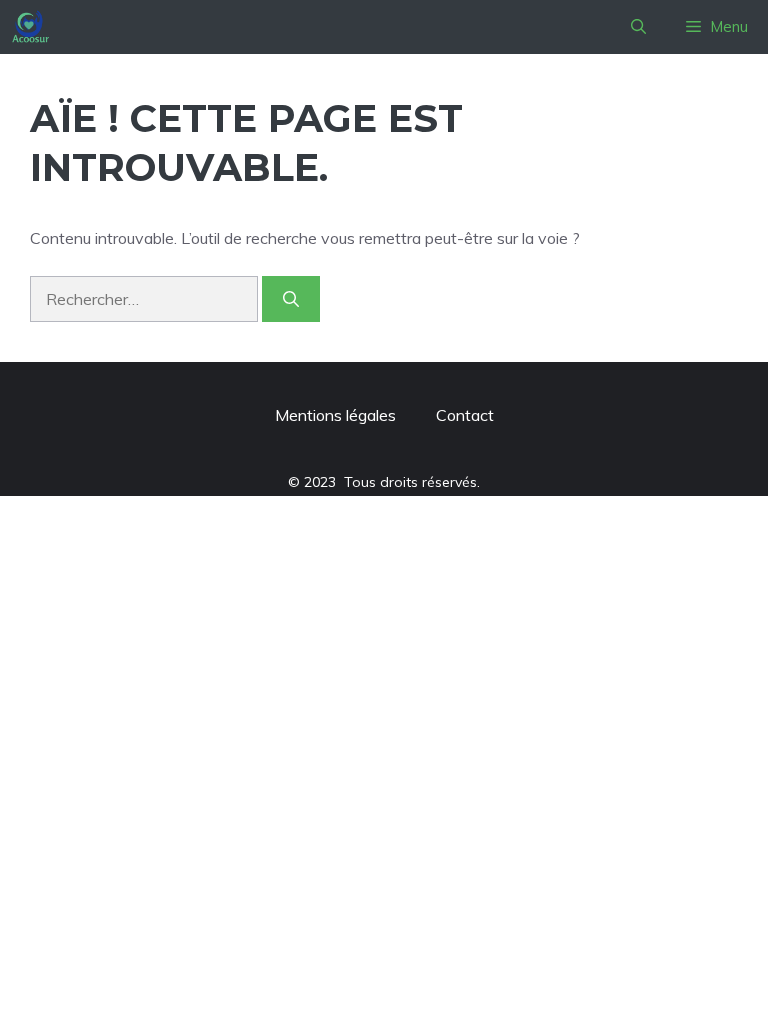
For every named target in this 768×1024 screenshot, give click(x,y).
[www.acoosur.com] (30, 27)
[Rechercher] (291, 299)
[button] (638, 27)
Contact (465, 415)
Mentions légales (335, 415)
